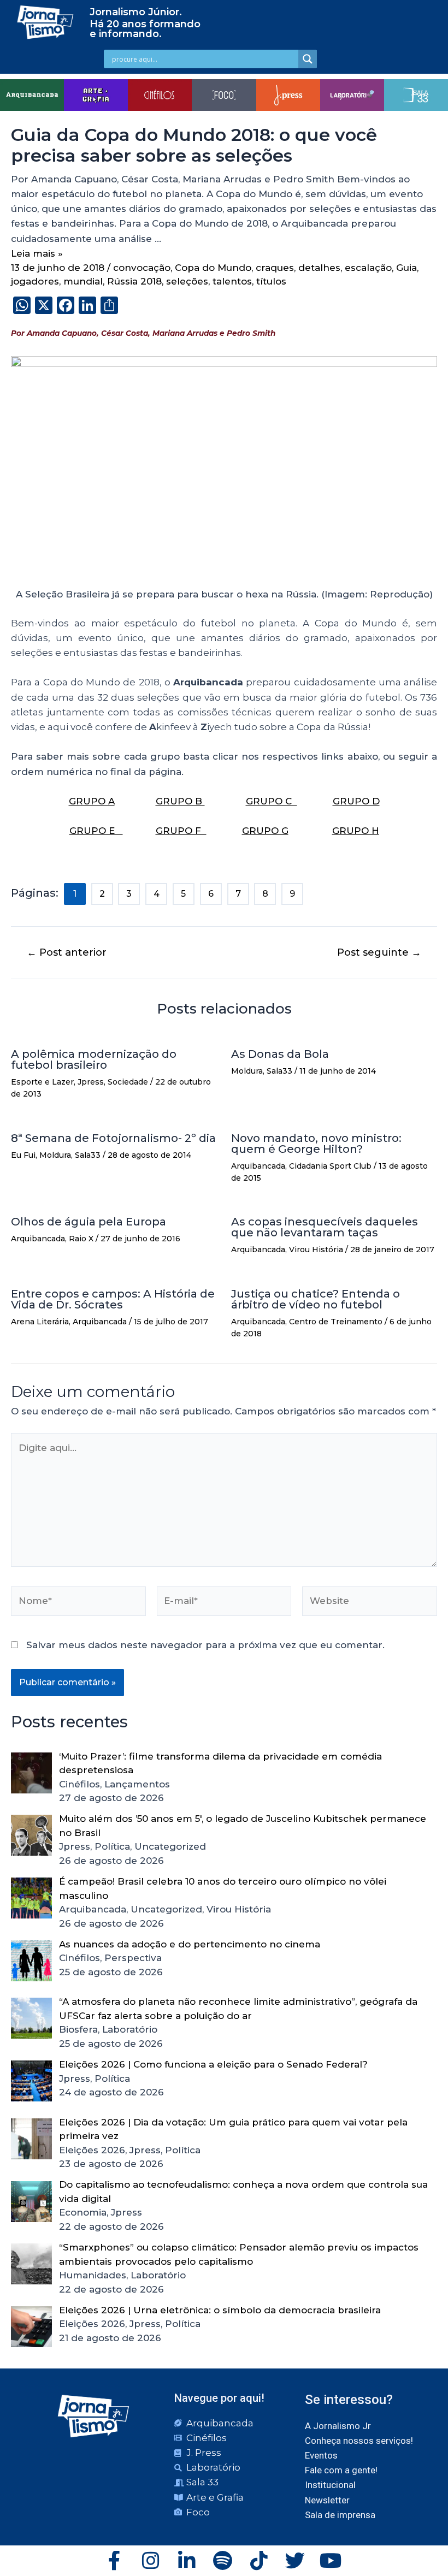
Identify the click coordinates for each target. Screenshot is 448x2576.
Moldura (247, 1071)
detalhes (319, 268)
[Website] (370, 1603)
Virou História (316, 1249)
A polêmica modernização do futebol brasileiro (94, 1059)
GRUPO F (181, 831)
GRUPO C (272, 801)
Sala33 (279, 1071)
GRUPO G (265, 831)
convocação (142, 268)
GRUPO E (96, 831)
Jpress (91, 1082)
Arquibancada (258, 1166)
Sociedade (128, 1082)
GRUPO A (92, 801)
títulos (271, 281)
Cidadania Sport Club (330, 1166)
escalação (368, 268)
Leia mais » (37, 253)
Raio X (81, 1239)
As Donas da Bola (280, 1054)
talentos (232, 281)
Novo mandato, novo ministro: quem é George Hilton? (316, 1144)
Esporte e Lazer (42, 1082)
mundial (83, 281)
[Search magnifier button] (308, 59)
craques (275, 268)
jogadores (35, 281)
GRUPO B (180, 801)
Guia (406, 268)
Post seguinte (379, 952)
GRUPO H (356, 831)
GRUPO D (356, 801)
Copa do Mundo (213, 268)
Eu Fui (23, 1155)
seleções (187, 281)
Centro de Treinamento (336, 1322)
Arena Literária (40, 1322)
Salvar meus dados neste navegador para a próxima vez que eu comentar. (205, 1645)
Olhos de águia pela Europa (89, 1222)
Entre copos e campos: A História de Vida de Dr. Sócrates (113, 1299)
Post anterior (67, 952)
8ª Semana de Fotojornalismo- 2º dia (113, 1138)
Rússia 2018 (134, 281)
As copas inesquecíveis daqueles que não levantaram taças (325, 1227)
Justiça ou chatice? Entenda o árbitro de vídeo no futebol (316, 1299)
